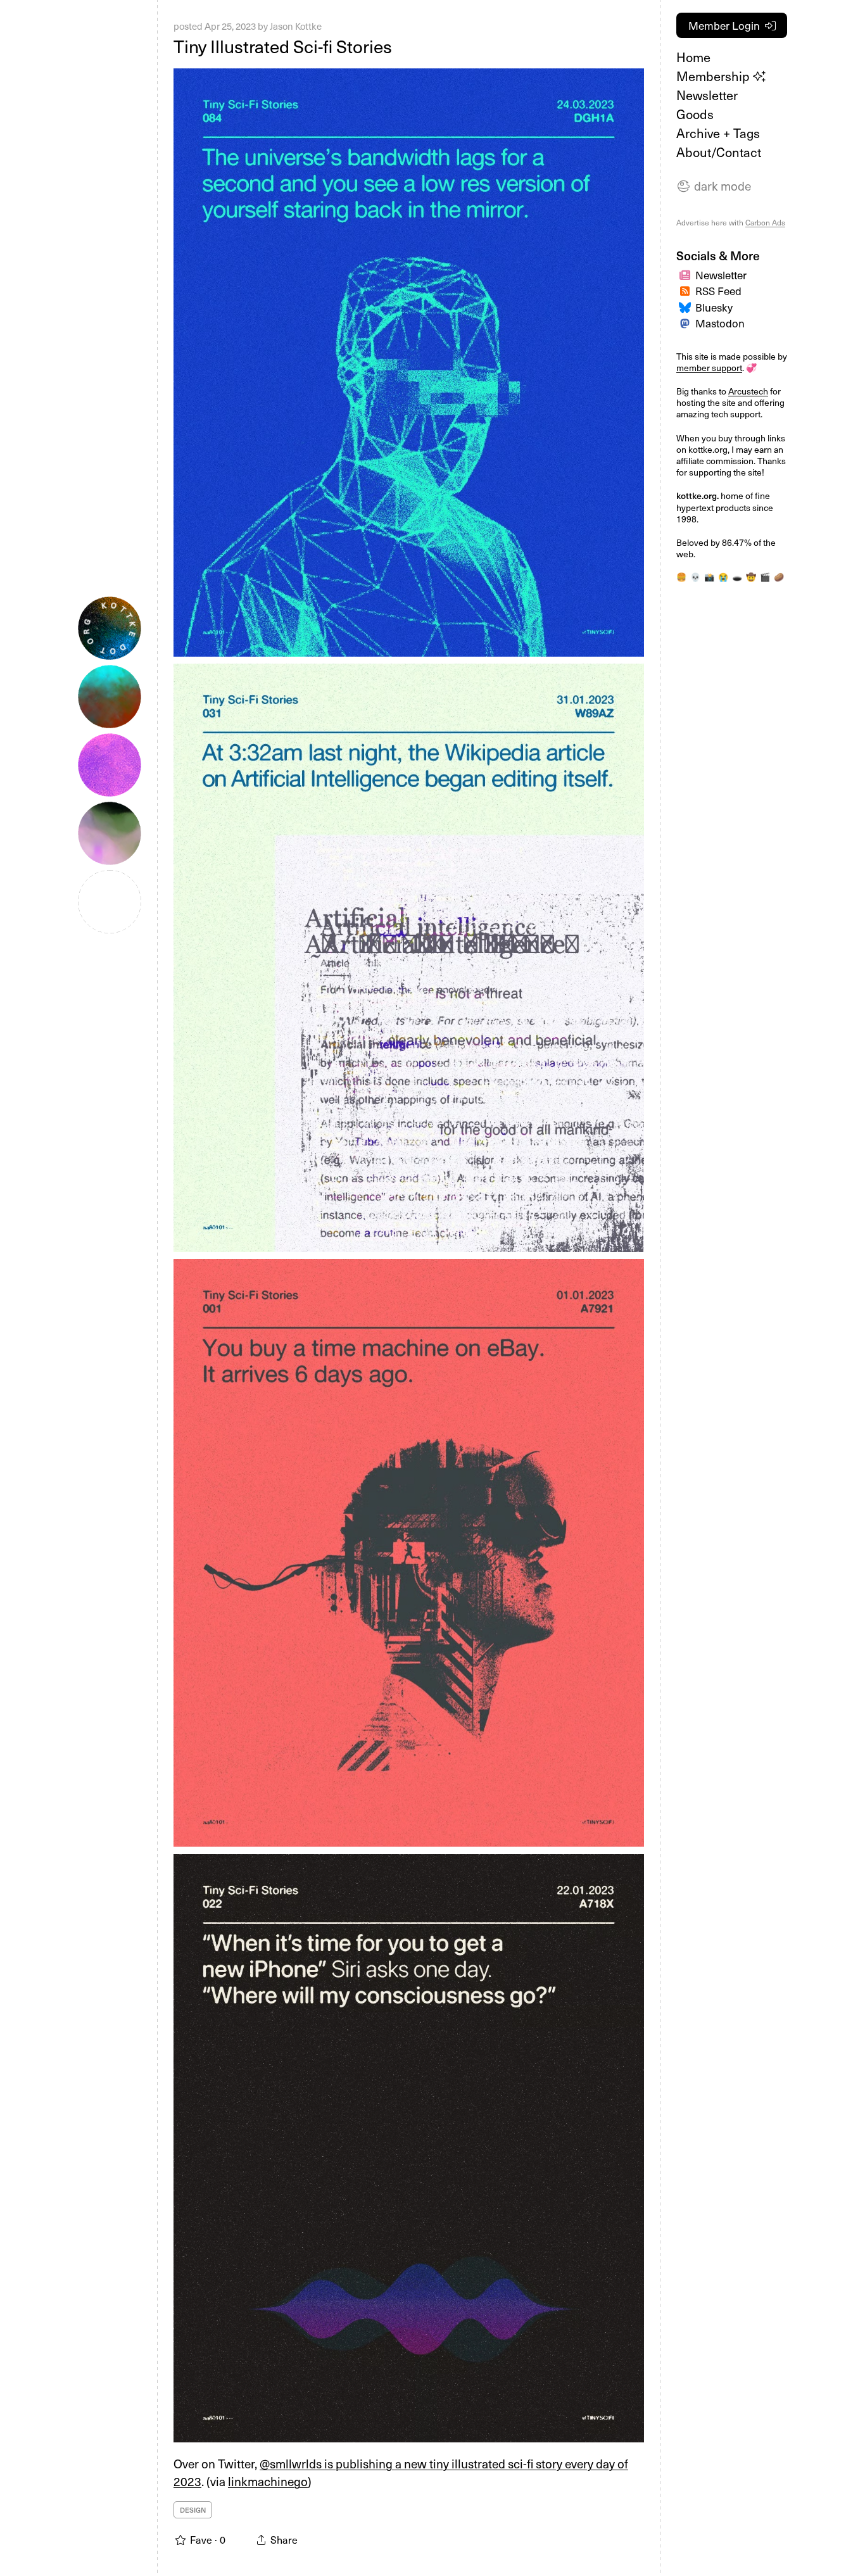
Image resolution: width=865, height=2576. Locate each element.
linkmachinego (268, 2481)
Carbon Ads (765, 222)
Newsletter (707, 95)
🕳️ (737, 577)
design (193, 2510)
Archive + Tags (718, 133)
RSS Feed (718, 291)
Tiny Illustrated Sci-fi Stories (283, 46)
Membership (715, 76)
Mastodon (720, 323)
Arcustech (748, 391)
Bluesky (714, 307)
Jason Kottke (296, 26)
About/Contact (719, 152)
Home (693, 57)
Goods (695, 114)
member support (709, 368)
